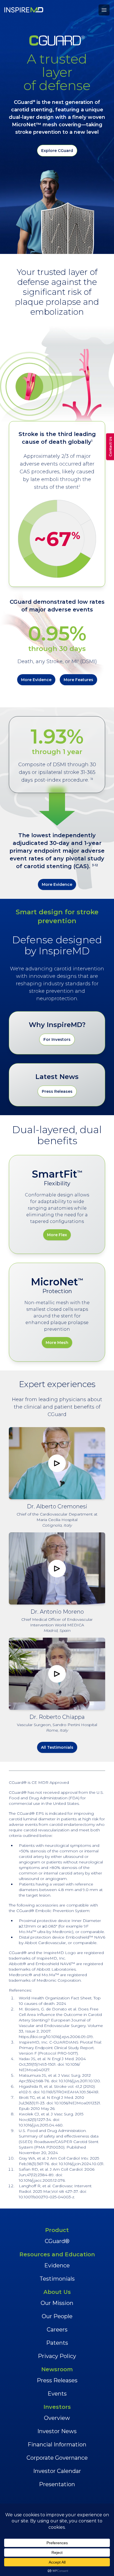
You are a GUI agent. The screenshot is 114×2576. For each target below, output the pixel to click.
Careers (57, 2330)
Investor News (57, 2431)
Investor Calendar (57, 2471)
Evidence (57, 2265)
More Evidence (36, 680)
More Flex (57, 1235)
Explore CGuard (57, 151)
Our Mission (57, 2303)
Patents (57, 2343)
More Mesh (57, 1343)
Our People (57, 2316)
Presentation (57, 2484)
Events (57, 2394)
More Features (78, 680)
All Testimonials (57, 1747)
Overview (57, 2418)
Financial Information (57, 2444)
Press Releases (57, 1091)
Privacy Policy (57, 2356)
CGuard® (57, 2241)
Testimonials (57, 2279)
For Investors (57, 1039)
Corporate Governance (57, 2458)
